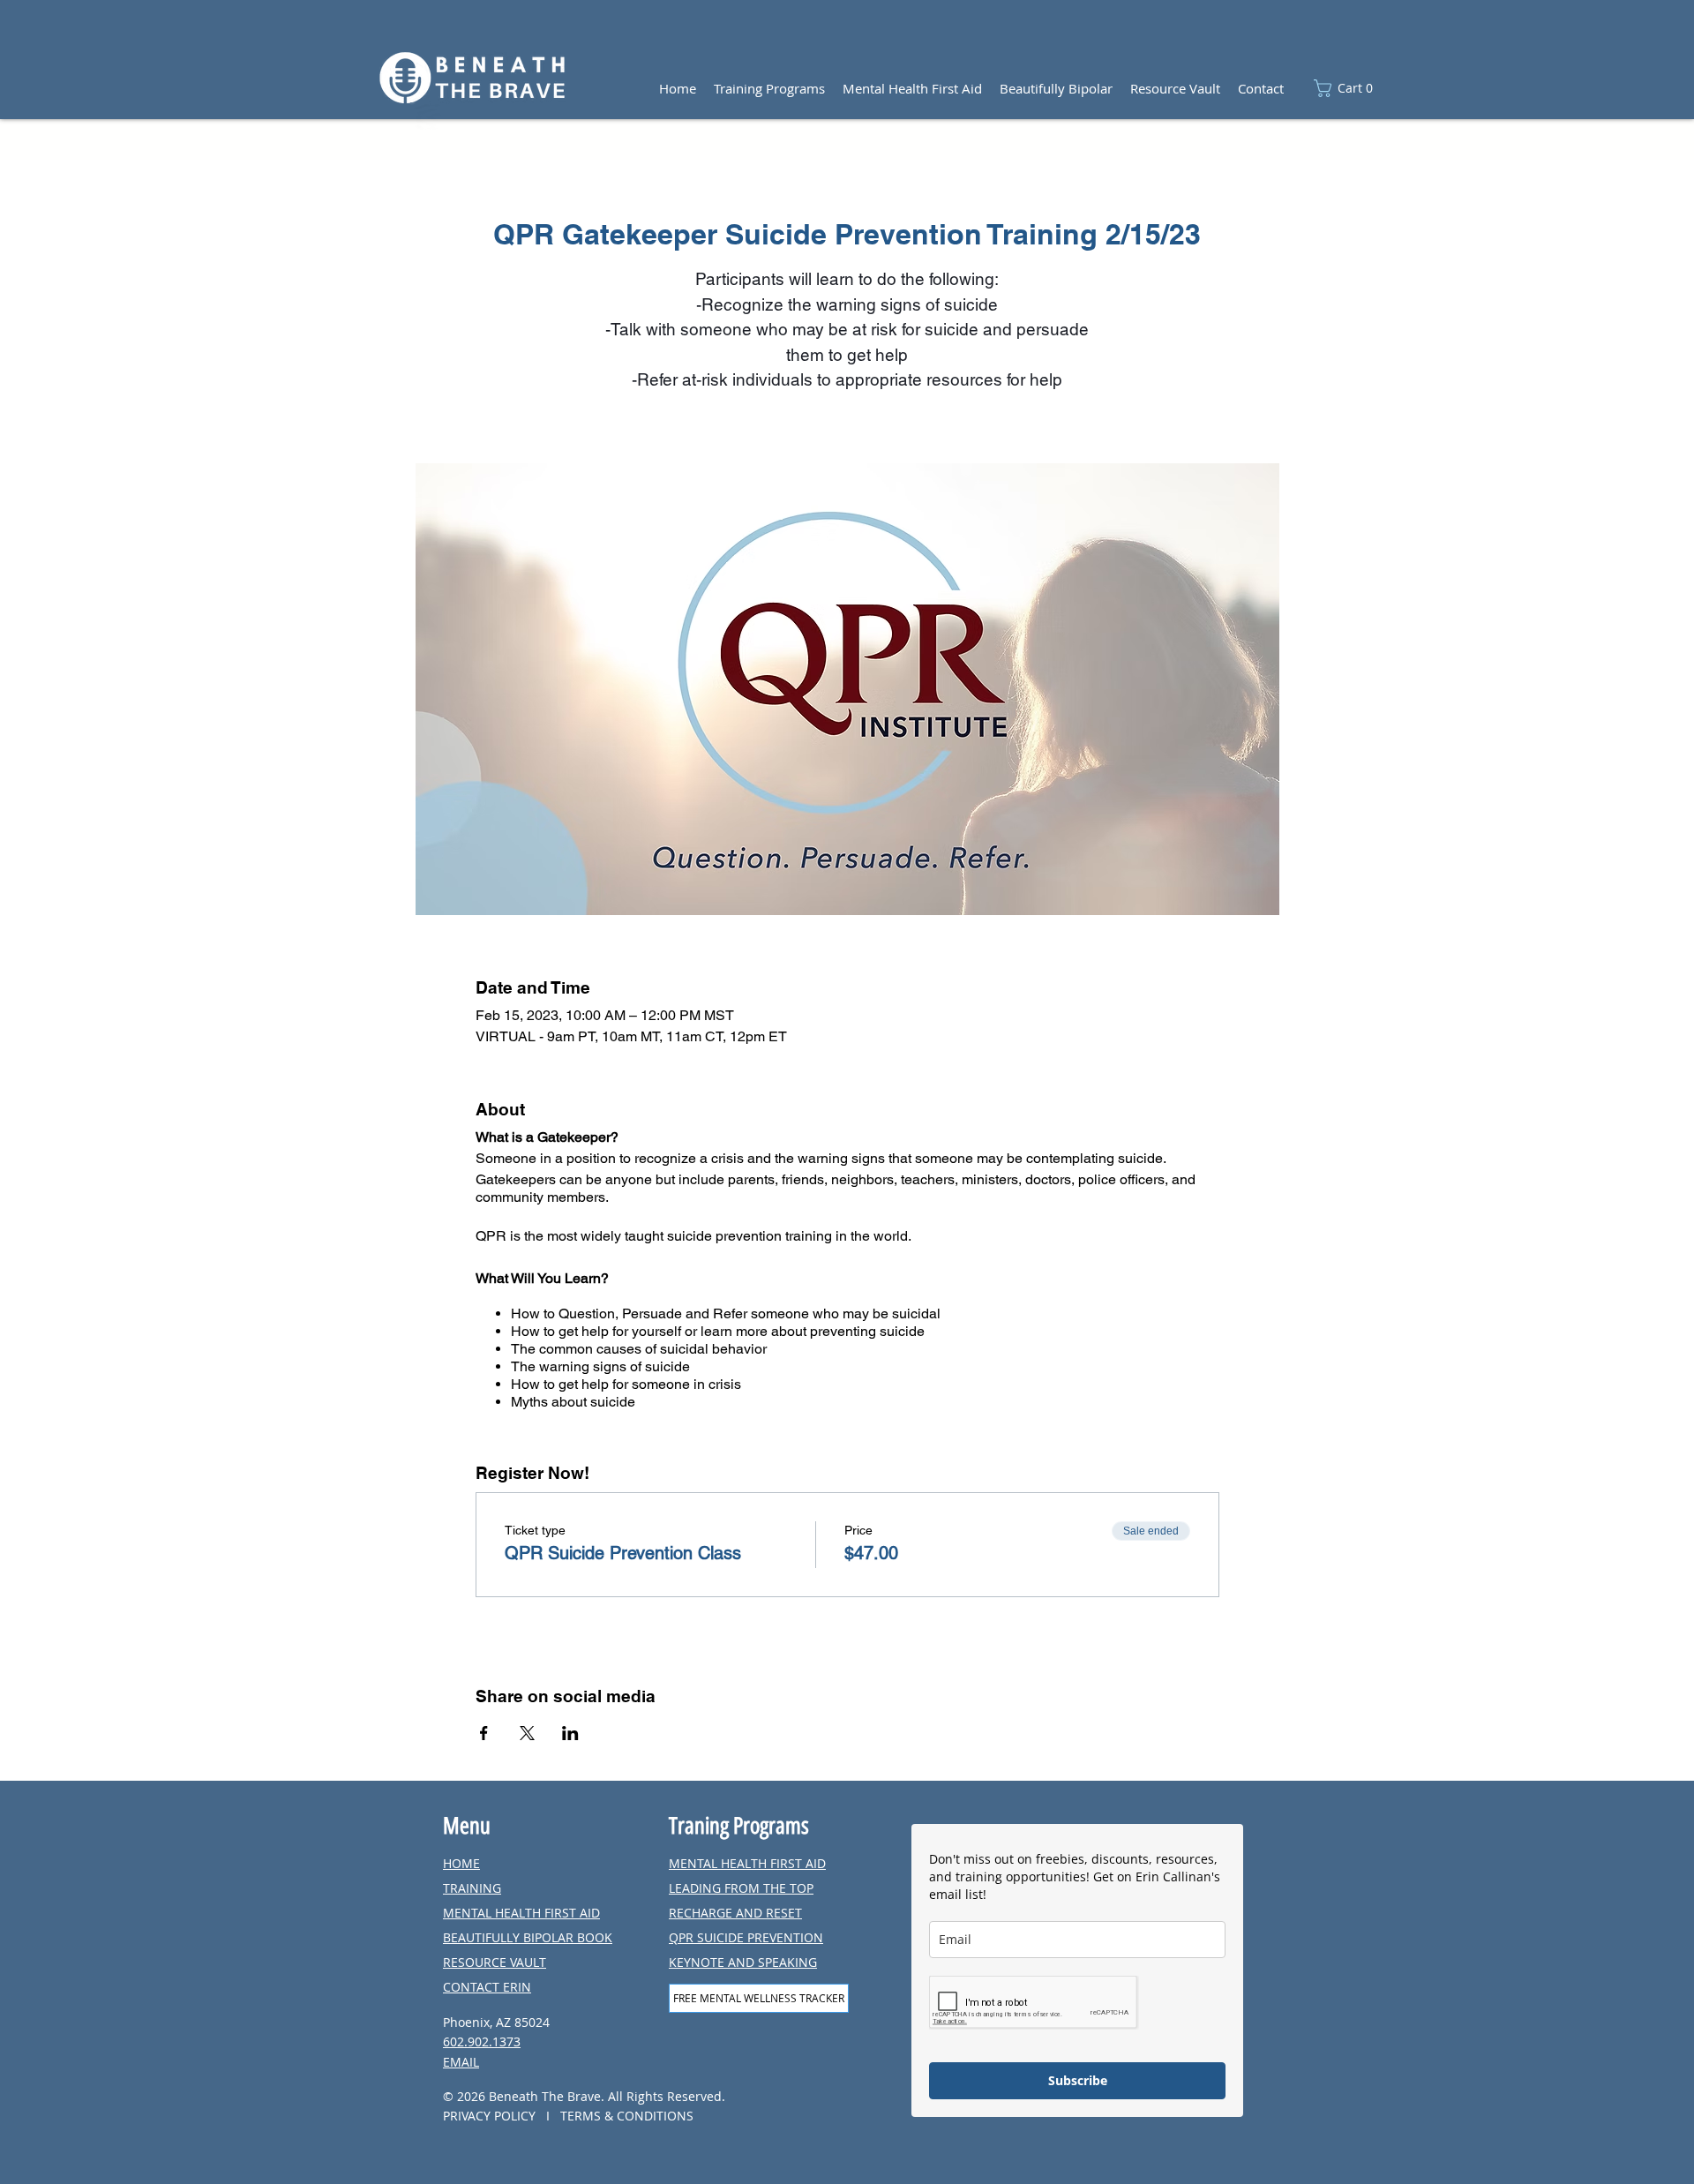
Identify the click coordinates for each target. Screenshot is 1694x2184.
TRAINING (472, 1888)
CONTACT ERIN (487, 1987)
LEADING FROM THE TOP (741, 1888)
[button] (1349, 88)
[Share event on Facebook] (484, 1733)
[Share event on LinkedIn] (570, 1733)
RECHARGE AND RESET (735, 1913)
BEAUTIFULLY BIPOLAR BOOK (528, 1937)
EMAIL (461, 2062)
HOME (461, 1863)
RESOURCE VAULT (495, 1962)
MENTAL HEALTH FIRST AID (521, 1913)
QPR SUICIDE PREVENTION (746, 1937)
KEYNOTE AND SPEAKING (743, 1962)
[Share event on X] (527, 1733)
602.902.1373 (482, 2041)
